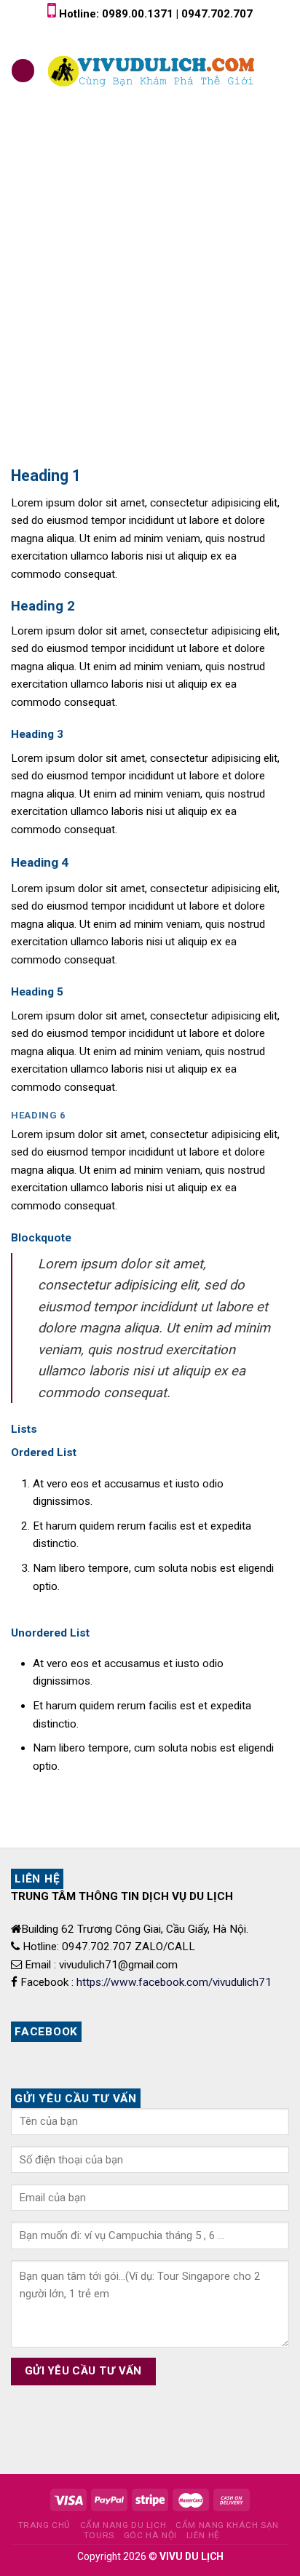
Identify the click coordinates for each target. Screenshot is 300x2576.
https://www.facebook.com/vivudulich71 (174, 1982)
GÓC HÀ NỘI (150, 2535)
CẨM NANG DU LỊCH (123, 2525)
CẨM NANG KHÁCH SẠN (227, 2525)
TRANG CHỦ (44, 2525)
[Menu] (23, 70)
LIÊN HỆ (203, 2535)
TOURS (99, 2535)
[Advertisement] (150, 276)
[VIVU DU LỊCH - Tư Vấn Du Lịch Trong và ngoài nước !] (153, 71)
